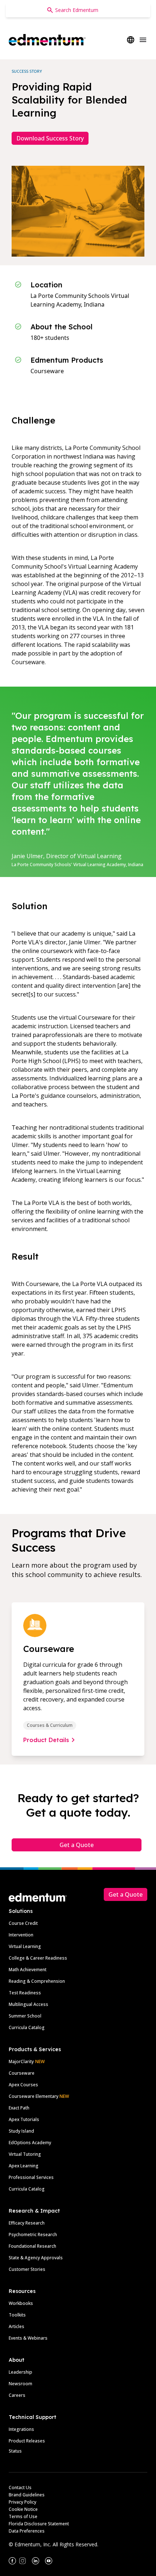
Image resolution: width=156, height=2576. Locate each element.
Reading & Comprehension (37, 1981)
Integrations (21, 2429)
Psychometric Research (33, 2234)
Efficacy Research (27, 2223)
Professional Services (31, 2177)
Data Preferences (27, 2531)
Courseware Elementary (39, 2096)
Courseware (22, 2073)
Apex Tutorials (24, 2119)
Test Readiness (25, 1993)
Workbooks (21, 2303)
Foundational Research (32, 2246)
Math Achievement (28, 1970)
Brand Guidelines (27, 2495)
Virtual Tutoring (25, 2154)
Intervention (21, 1935)
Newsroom (20, 2384)
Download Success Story (50, 138)
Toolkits (17, 2315)
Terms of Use (23, 2516)
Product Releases (27, 2441)
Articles (17, 2326)
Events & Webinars (28, 2338)
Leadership (20, 2372)
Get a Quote (77, 1845)
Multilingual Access (28, 2004)
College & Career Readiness (38, 1958)
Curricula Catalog (27, 2027)
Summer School (25, 2016)
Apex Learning (24, 2166)
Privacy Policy (22, 2502)
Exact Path (19, 2108)
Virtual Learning (25, 1946)
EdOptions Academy (30, 2143)
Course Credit (23, 1923)
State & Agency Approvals (36, 2258)
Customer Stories (27, 2269)
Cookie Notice (23, 2509)
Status (15, 2451)
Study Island (21, 2131)
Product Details (46, 1740)
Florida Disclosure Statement (39, 2524)
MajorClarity (21, 2061)
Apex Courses (23, 2085)
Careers (17, 2395)
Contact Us (20, 2488)
